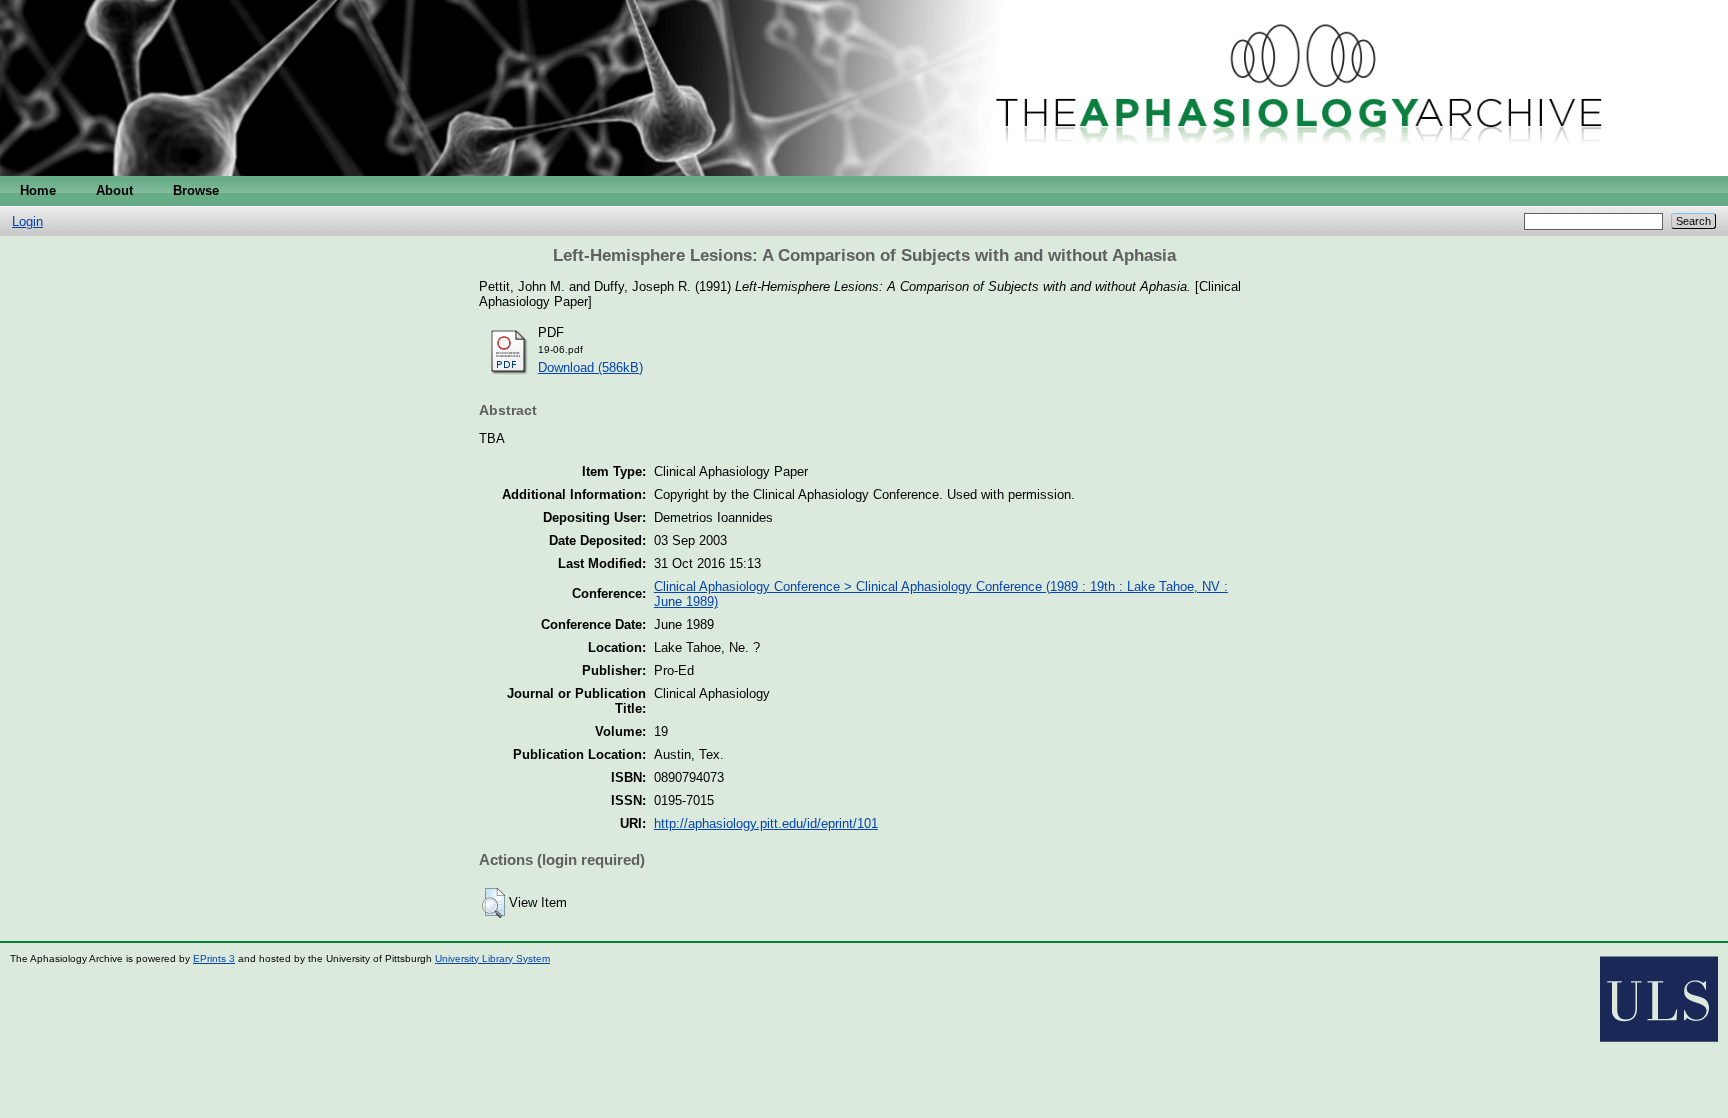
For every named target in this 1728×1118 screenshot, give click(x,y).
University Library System (492, 958)
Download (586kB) (590, 367)
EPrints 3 (214, 958)
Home (38, 190)
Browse (196, 190)
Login (27, 221)
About (114, 190)
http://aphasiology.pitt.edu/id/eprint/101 (766, 823)
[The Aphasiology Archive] (864, 171)
